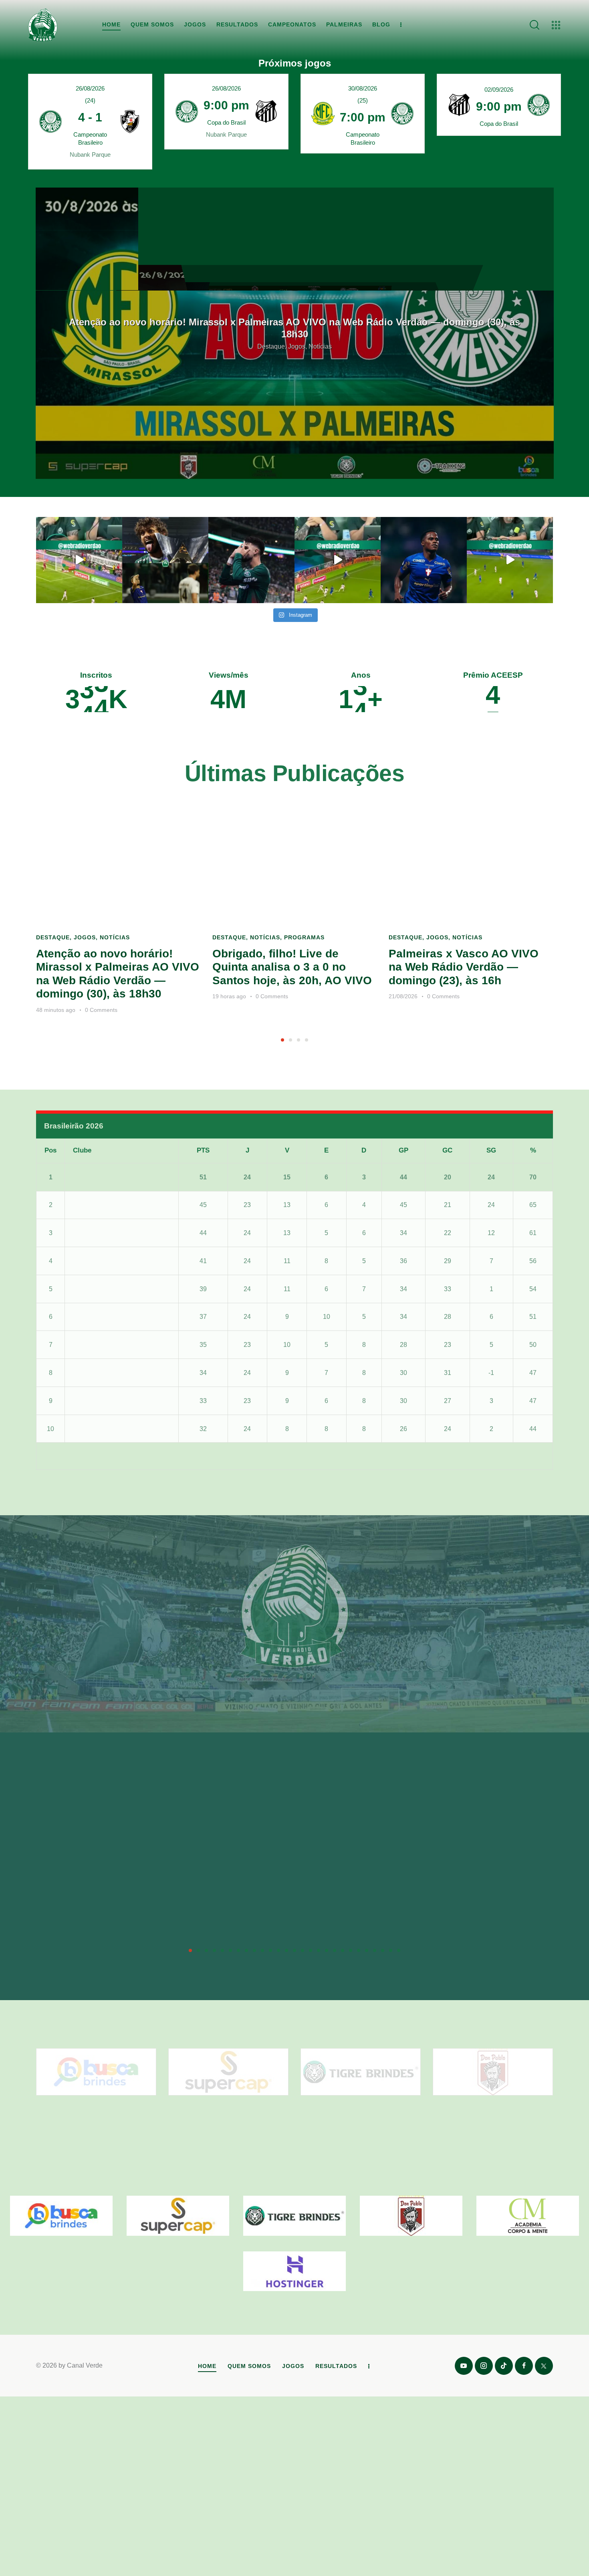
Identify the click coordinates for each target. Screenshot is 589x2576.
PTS (203, 1148)
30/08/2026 (363, 88)
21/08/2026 (403, 996)
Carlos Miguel (68, 1927)
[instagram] (484, 2366)
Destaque (53, 937)
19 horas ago (229, 996)
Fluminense (106, 1258)
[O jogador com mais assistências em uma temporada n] (165, 560)
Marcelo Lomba (177, 1927)
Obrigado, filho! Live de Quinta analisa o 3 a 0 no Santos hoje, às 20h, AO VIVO (295, 328)
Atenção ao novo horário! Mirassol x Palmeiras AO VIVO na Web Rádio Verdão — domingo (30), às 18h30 (118, 974)
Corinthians (105, 1426)
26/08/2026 (90, 88)
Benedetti (269, 1927)
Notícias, (294, 341)
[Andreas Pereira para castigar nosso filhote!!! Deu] (338, 560)
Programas (323, 341)
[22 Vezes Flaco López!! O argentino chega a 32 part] (79, 560)
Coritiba (100, 1370)
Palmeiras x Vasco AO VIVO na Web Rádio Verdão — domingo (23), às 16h (464, 967)
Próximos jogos (295, 63)
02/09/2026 (499, 90)
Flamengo (103, 1202)
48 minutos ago (56, 1010)
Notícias (115, 937)
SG (491, 1148)
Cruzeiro (101, 1286)
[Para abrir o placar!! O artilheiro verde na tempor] (510, 560)
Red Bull (101, 1341)
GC (447, 1148)
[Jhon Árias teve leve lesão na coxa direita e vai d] (424, 560)
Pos (50, 1148)
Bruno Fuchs (383, 1927)
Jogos (85, 937)
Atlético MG (105, 1398)
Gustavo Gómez (496, 1927)
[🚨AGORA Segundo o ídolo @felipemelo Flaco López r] (251, 560)
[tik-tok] (504, 2366)
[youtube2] (464, 2366)
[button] (282, 1040)
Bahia (97, 1314)
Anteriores (59, 1453)
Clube (82, 1148)
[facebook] (524, 2366)
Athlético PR (107, 1230)
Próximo (533, 1453)
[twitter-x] (544, 2366)
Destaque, (266, 341)
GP (403, 1148)
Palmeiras (104, 1174)
